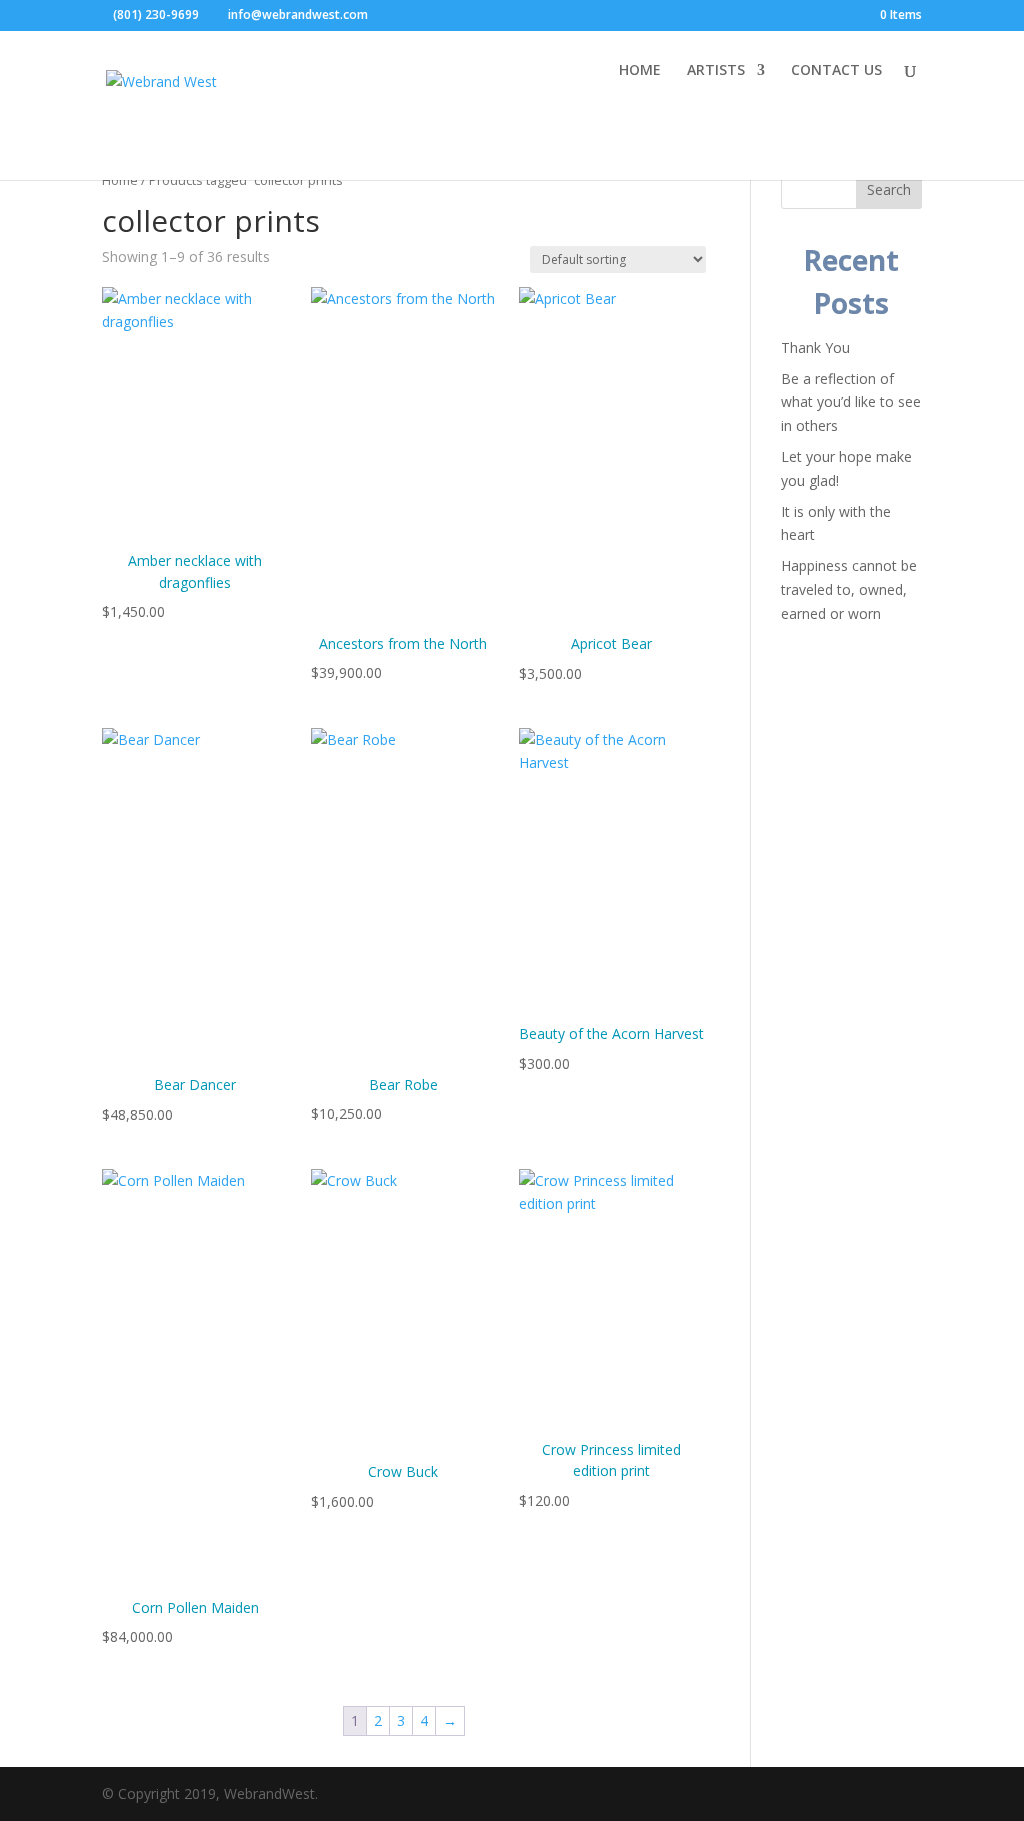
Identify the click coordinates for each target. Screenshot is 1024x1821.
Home (120, 180)
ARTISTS (716, 71)
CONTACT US (836, 71)
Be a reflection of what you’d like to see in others (851, 402)
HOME (640, 71)
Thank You (815, 347)
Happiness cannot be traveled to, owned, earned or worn (849, 589)
